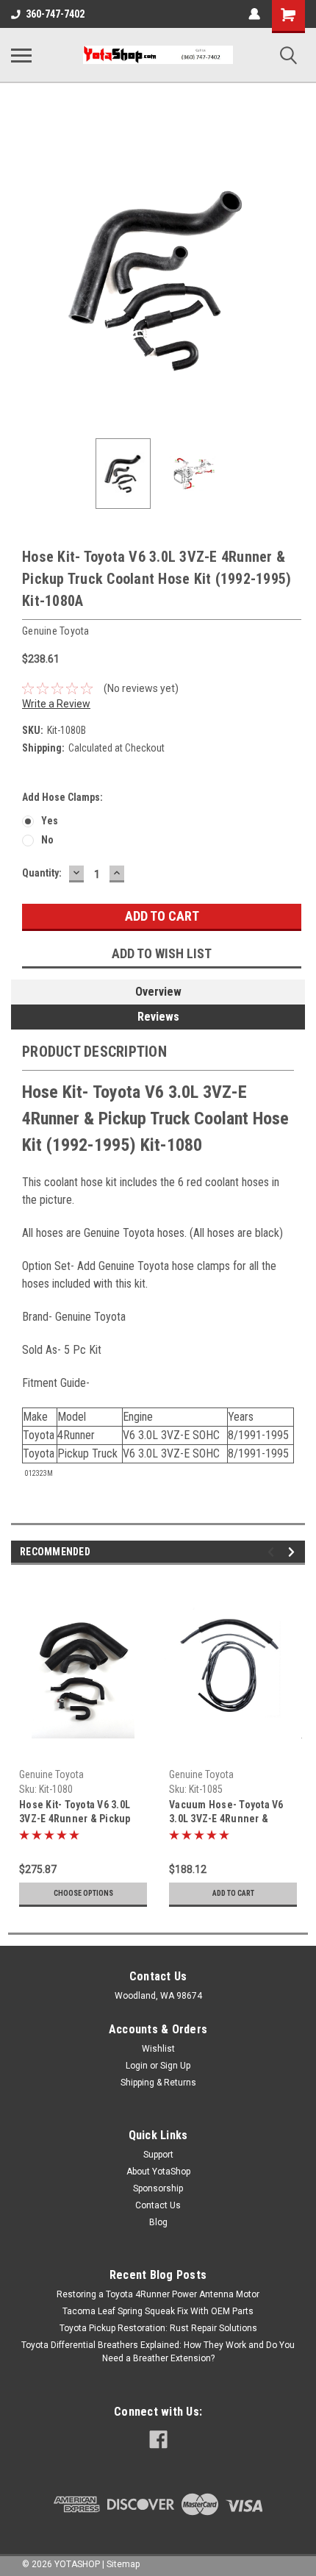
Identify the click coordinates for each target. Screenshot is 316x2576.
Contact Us (158, 2205)
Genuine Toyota (51, 1774)
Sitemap (123, 2564)
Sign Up (175, 2066)
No (47, 840)
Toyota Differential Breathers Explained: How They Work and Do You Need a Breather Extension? (158, 2352)
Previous (22, 280)
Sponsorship (158, 2188)
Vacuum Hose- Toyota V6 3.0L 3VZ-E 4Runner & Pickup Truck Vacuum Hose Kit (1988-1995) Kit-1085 (232, 1813)
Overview (158, 992)
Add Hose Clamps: (62, 797)
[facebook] (158, 2440)
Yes (50, 821)
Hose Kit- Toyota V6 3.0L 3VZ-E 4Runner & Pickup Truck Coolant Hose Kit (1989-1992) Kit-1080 (75, 1813)
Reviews (158, 1017)
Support (158, 2155)
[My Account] (254, 14)
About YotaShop (158, 2172)
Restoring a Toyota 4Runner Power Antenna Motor (158, 2294)
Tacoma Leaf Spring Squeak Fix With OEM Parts (158, 2311)
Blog (158, 2222)
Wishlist (158, 2049)
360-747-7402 (55, 14)
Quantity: (42, 873)
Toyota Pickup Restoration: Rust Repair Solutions (158, 2328)
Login (137, 2066)
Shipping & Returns (158, 2083)
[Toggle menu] (21, 55)
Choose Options (83, 1893)
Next (294, 280)
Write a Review (56, 704)
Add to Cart (233, 1893)
